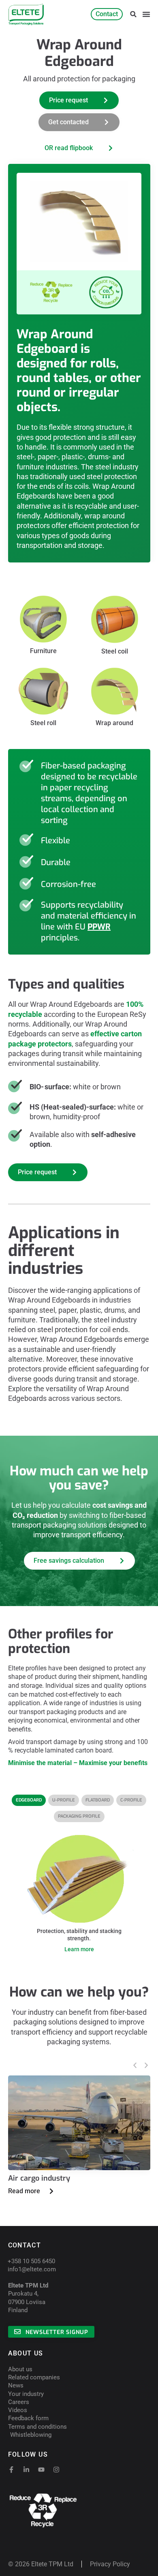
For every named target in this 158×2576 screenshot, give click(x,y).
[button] (133, 14)
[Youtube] (41, 2470)
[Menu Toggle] (146, 14)
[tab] (29, 1800)
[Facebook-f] (11, 2470)
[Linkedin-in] (26, 2470)
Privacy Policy (110, 2564)
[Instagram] (56, 2470)
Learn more (79, 1949)
